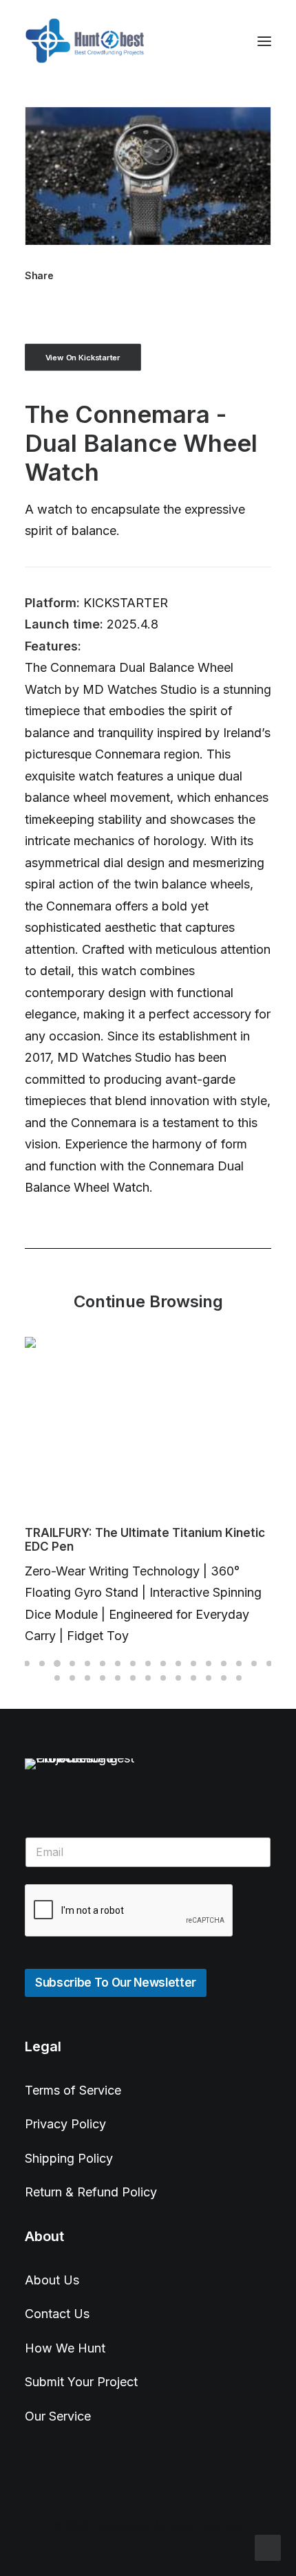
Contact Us (57, 2314)
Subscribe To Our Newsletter (116, 1983)
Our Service (58, 2416)
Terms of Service (73, 2090)
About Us (52, 2280)
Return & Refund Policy (91, 2192)
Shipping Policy (69, 2158)
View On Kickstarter (83, 358)
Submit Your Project (81, 2382)
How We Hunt (65, 2348)
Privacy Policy (65, 2124)
